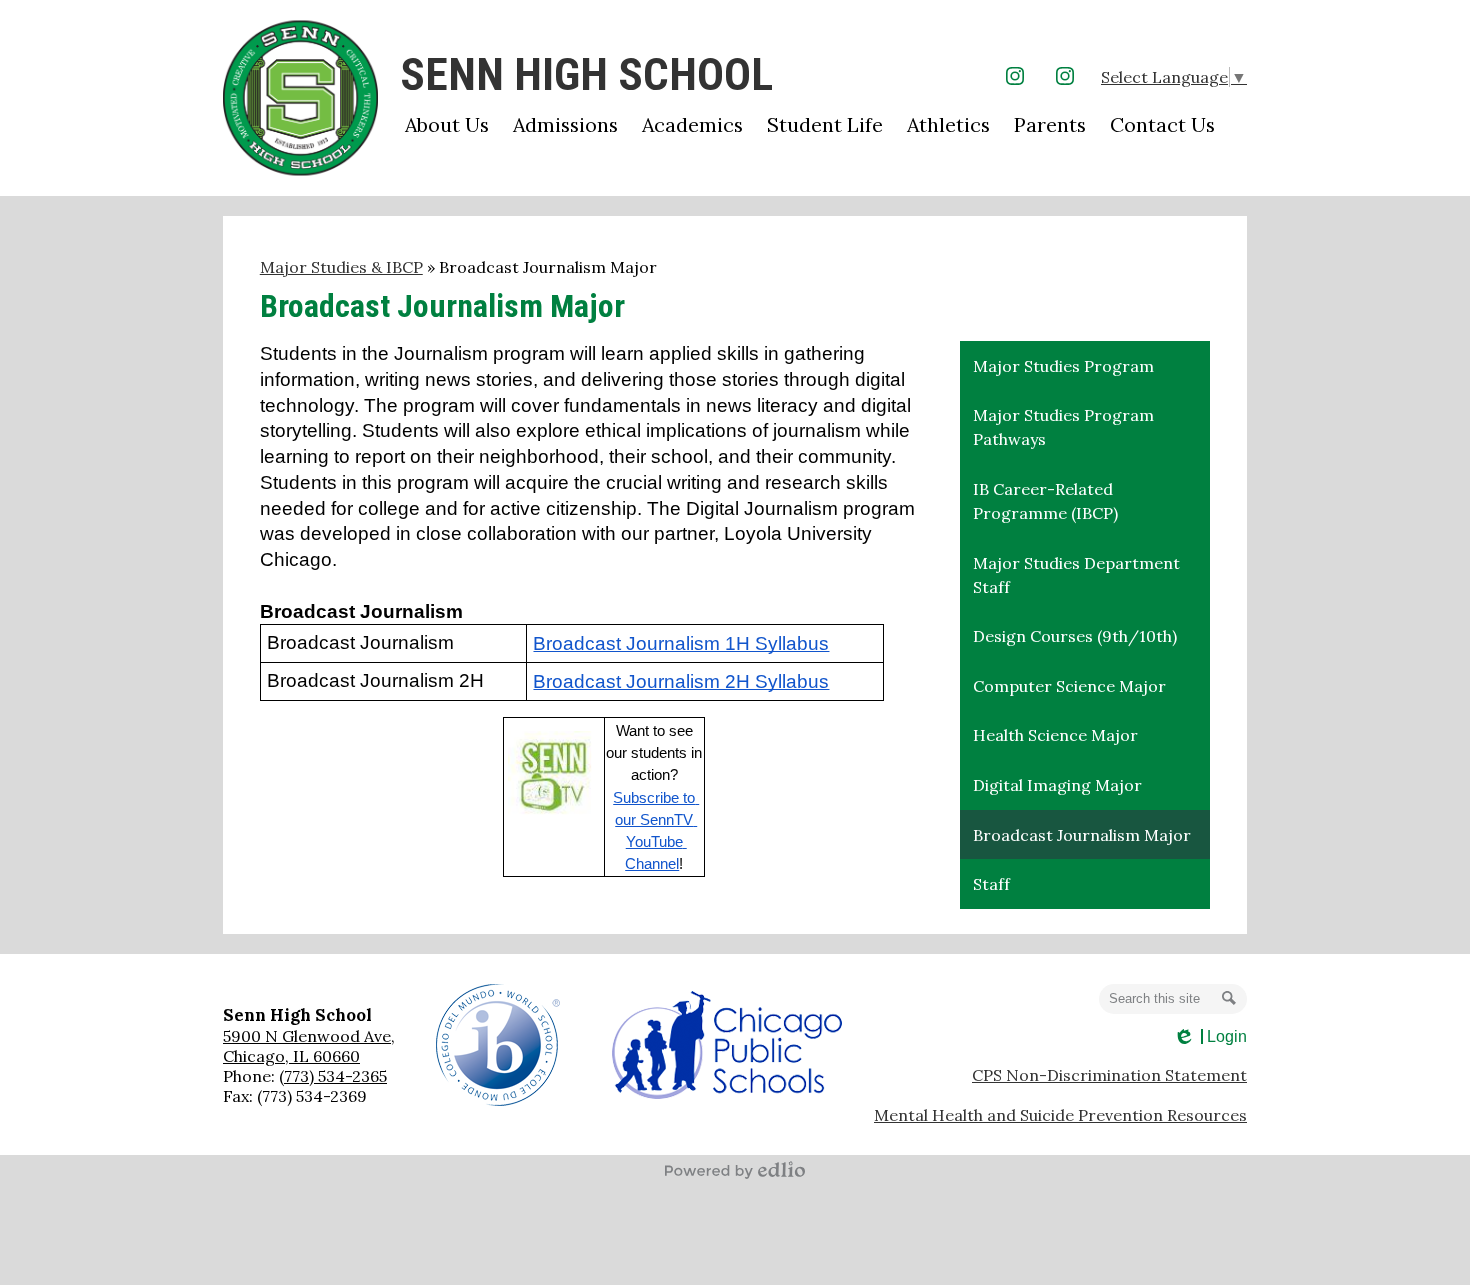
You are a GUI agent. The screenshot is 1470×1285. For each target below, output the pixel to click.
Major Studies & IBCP (341, 267)
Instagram (1015, 76)
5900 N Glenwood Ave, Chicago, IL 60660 (309, 1046)
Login (1209, 1037)
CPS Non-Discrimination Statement (1109, 1075)
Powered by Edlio (735, 1170)
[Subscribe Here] (553, 776)
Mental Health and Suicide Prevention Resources (1060, 1115)
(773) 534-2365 (333, 1076)
